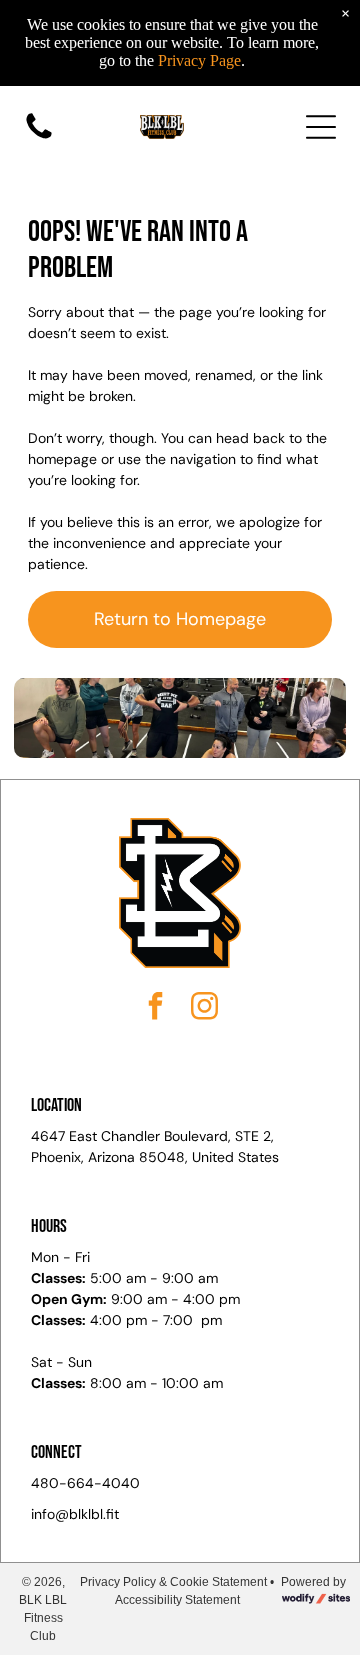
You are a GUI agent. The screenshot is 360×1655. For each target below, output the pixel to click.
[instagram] (205, 1008)
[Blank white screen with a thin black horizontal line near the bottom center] (39, 138)
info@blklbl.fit (75, 1514)
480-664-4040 (85, 1483)
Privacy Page (199, 60)
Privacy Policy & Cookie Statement (173, 1582)
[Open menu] (321, 127)
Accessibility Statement (177, 1600)
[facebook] (156, 1008)
